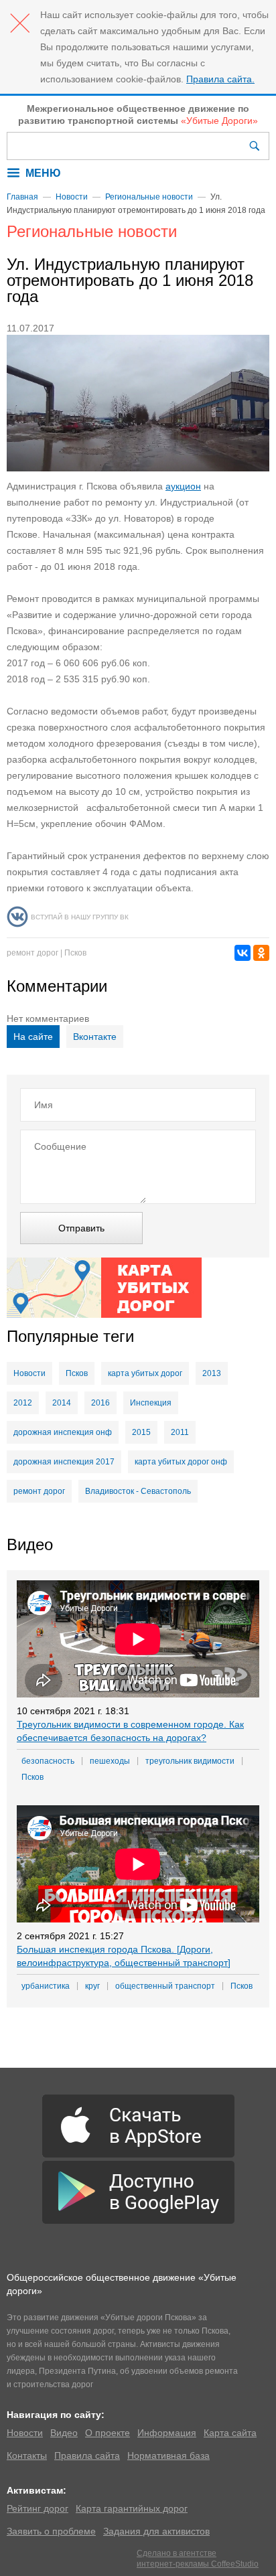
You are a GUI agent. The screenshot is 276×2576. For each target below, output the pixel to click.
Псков (75, 953)
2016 (100, 1403)
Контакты (27, 2455)
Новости (72, 197)
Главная (22, 197)
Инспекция (151, 1403)
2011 (180, 1432)
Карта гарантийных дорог (132, 2508)
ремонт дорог (32, 953)
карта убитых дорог (145, 1373)
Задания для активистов (156, 2531)
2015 (141, 1432)
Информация (167, 2433)
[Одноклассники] (261, 953)
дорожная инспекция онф (63, 1432)
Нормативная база (168, 2455)
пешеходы (110, 1761)
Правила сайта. (220, 79)
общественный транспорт (165, 1986)
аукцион (183, 486)
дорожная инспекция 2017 (64, 1462)
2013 (212, 1373)
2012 (23, 1403)
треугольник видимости (190, 1761)
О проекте (108, 2433)
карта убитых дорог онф (181, 1462)
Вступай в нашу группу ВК (80, 917)
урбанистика (46, 1986)
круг (92, 1986)
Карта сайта (230, 2433)
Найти (256, 146)
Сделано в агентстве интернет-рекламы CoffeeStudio (198, 2559)
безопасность (48, 1761)
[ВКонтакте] (243, 953)
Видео (64, 2433)
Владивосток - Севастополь (138, 1491)
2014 (62, 1403)
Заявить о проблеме (51, 2531)
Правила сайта (87, 2455)
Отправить (81, 1228)
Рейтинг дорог (38, 2508)
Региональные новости (149, 197)
